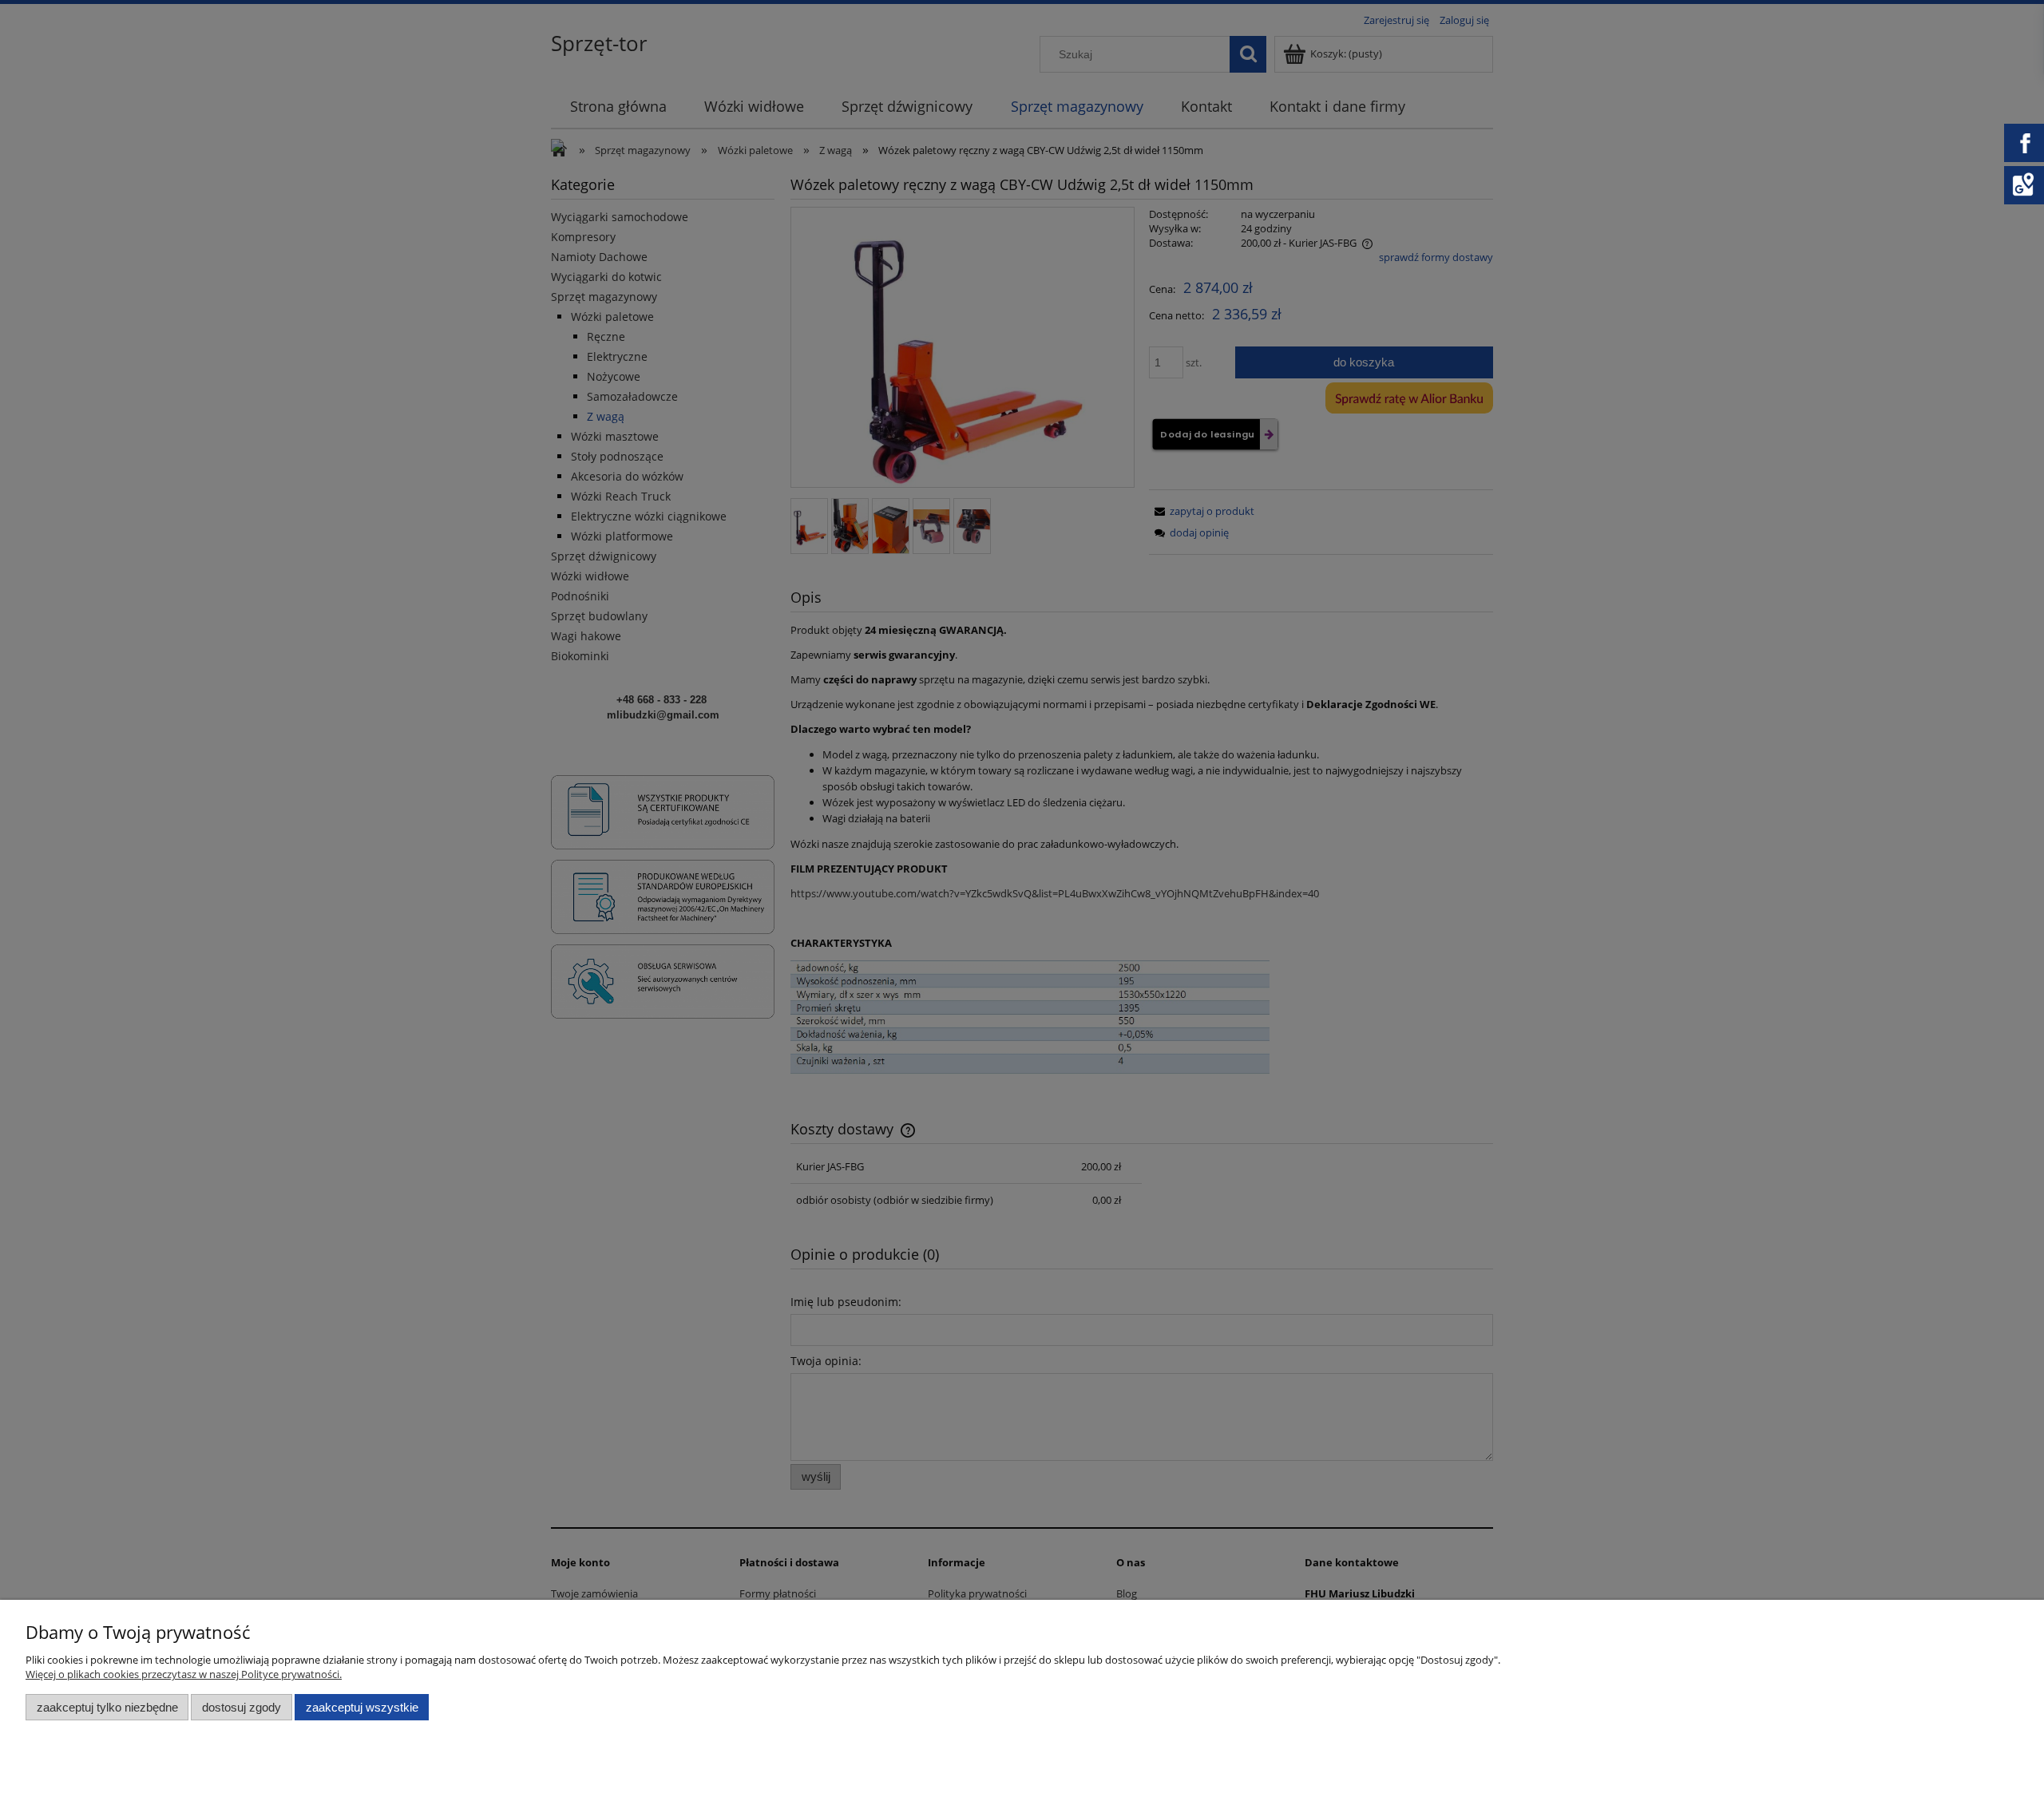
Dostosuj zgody (242, 1707)
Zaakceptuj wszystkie (362, 1707)
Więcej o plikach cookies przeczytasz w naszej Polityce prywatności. (184, 1674)
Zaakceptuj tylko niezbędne (107, 1707)
